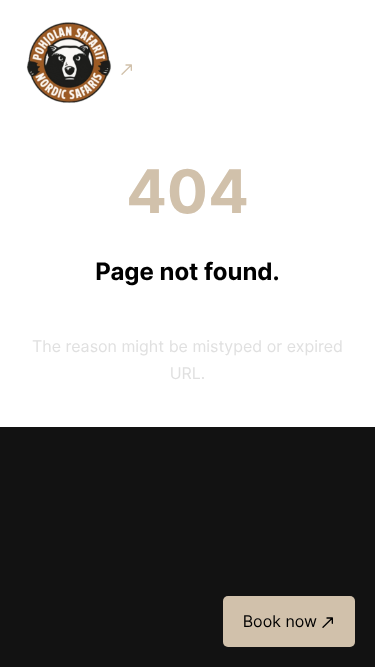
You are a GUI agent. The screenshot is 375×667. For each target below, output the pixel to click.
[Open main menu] (339, 64)
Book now (280, 621)
